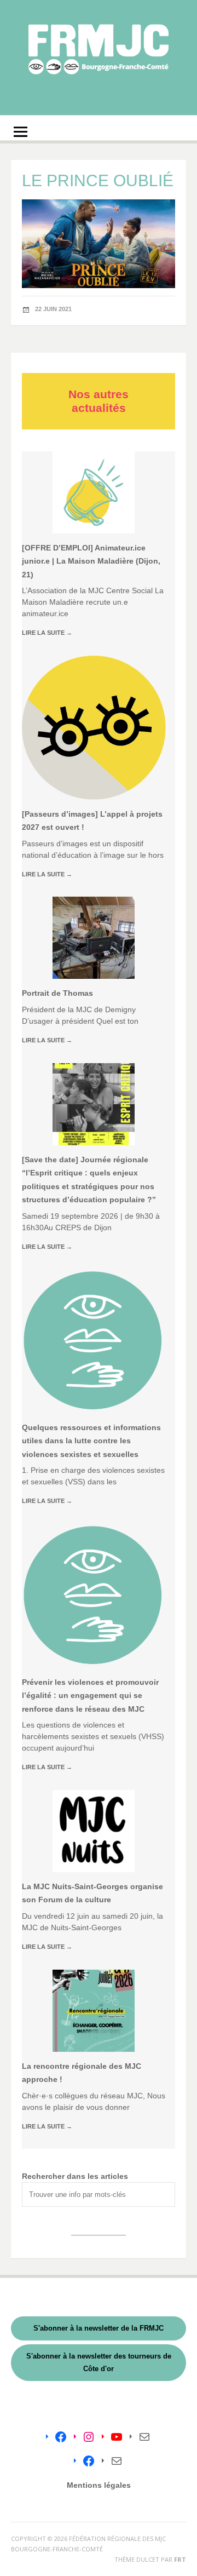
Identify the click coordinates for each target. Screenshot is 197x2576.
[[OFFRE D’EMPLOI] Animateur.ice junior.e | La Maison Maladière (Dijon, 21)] (94, 492)
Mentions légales (99, 2485)
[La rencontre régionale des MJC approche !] (94, 2011)
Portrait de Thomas (57, 993)
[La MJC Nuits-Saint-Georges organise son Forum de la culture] (94, 1831)
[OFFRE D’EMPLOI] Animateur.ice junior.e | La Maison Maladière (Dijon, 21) (91, 561)
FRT (180, 2559)
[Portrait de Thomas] (94, 938)
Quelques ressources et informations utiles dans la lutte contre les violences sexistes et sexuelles (91, 1441)
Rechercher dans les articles (75, 2176)
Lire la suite (47, 633)
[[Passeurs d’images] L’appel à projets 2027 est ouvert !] (94, 728)
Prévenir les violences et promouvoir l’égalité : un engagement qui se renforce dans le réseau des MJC (90, 1696)
